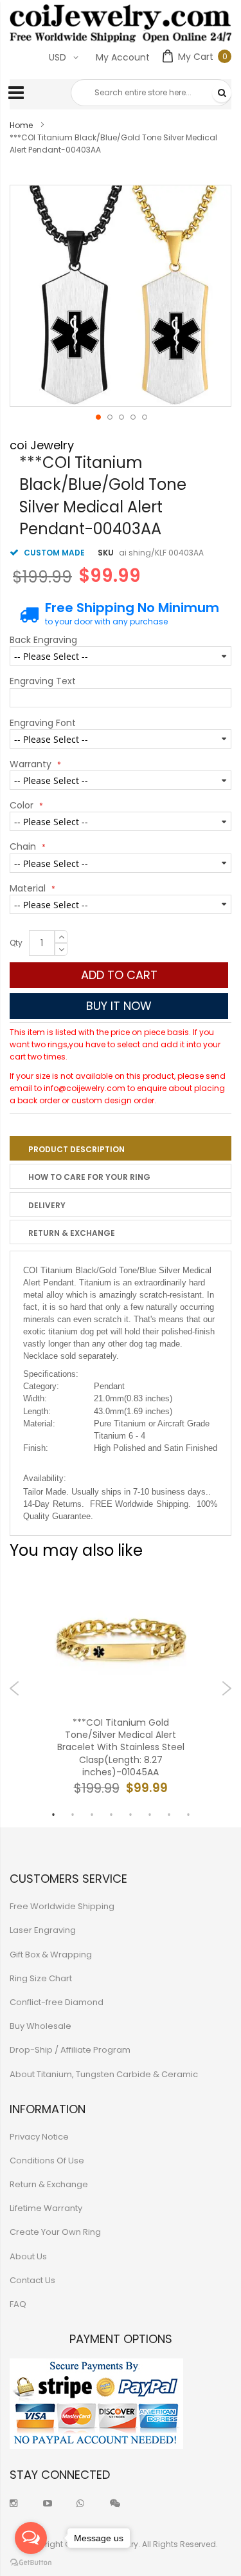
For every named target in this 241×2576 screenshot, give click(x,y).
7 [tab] (169, 1815)
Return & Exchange (72, 1233)
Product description (76, 1149)
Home (21, 125)
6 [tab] (150, 1815)
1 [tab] (53, 1815)
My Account (123, 57)
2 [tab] (73, 1815)
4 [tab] (111, 1815)
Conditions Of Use (47, 2161)
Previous (14, 1688)
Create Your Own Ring (55, 2232)
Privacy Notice (39, 2137)
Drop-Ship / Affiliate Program (70, 2050)
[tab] (121, 1148)
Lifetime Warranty (46, 2208)
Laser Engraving (43, 1930)
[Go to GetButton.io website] (31, 2563)
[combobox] (151, 93)
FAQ (18, 2304)
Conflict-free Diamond (57, 2002)
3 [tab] (92, 1815)
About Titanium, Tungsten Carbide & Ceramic (104, 2074)
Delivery (47, 1205)
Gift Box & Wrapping (51, 1955)
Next (227, 1688)
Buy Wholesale (40, 2026)
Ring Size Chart (41, 1978)
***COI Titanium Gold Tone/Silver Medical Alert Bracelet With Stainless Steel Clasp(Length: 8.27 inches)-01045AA (121, 1748)
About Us (28, 2256)
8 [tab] (188, 1815)
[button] (98, 416)
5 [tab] (130, 1815)
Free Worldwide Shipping (62, 1906)
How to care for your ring (89, 1177)
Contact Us (32, 2280)
